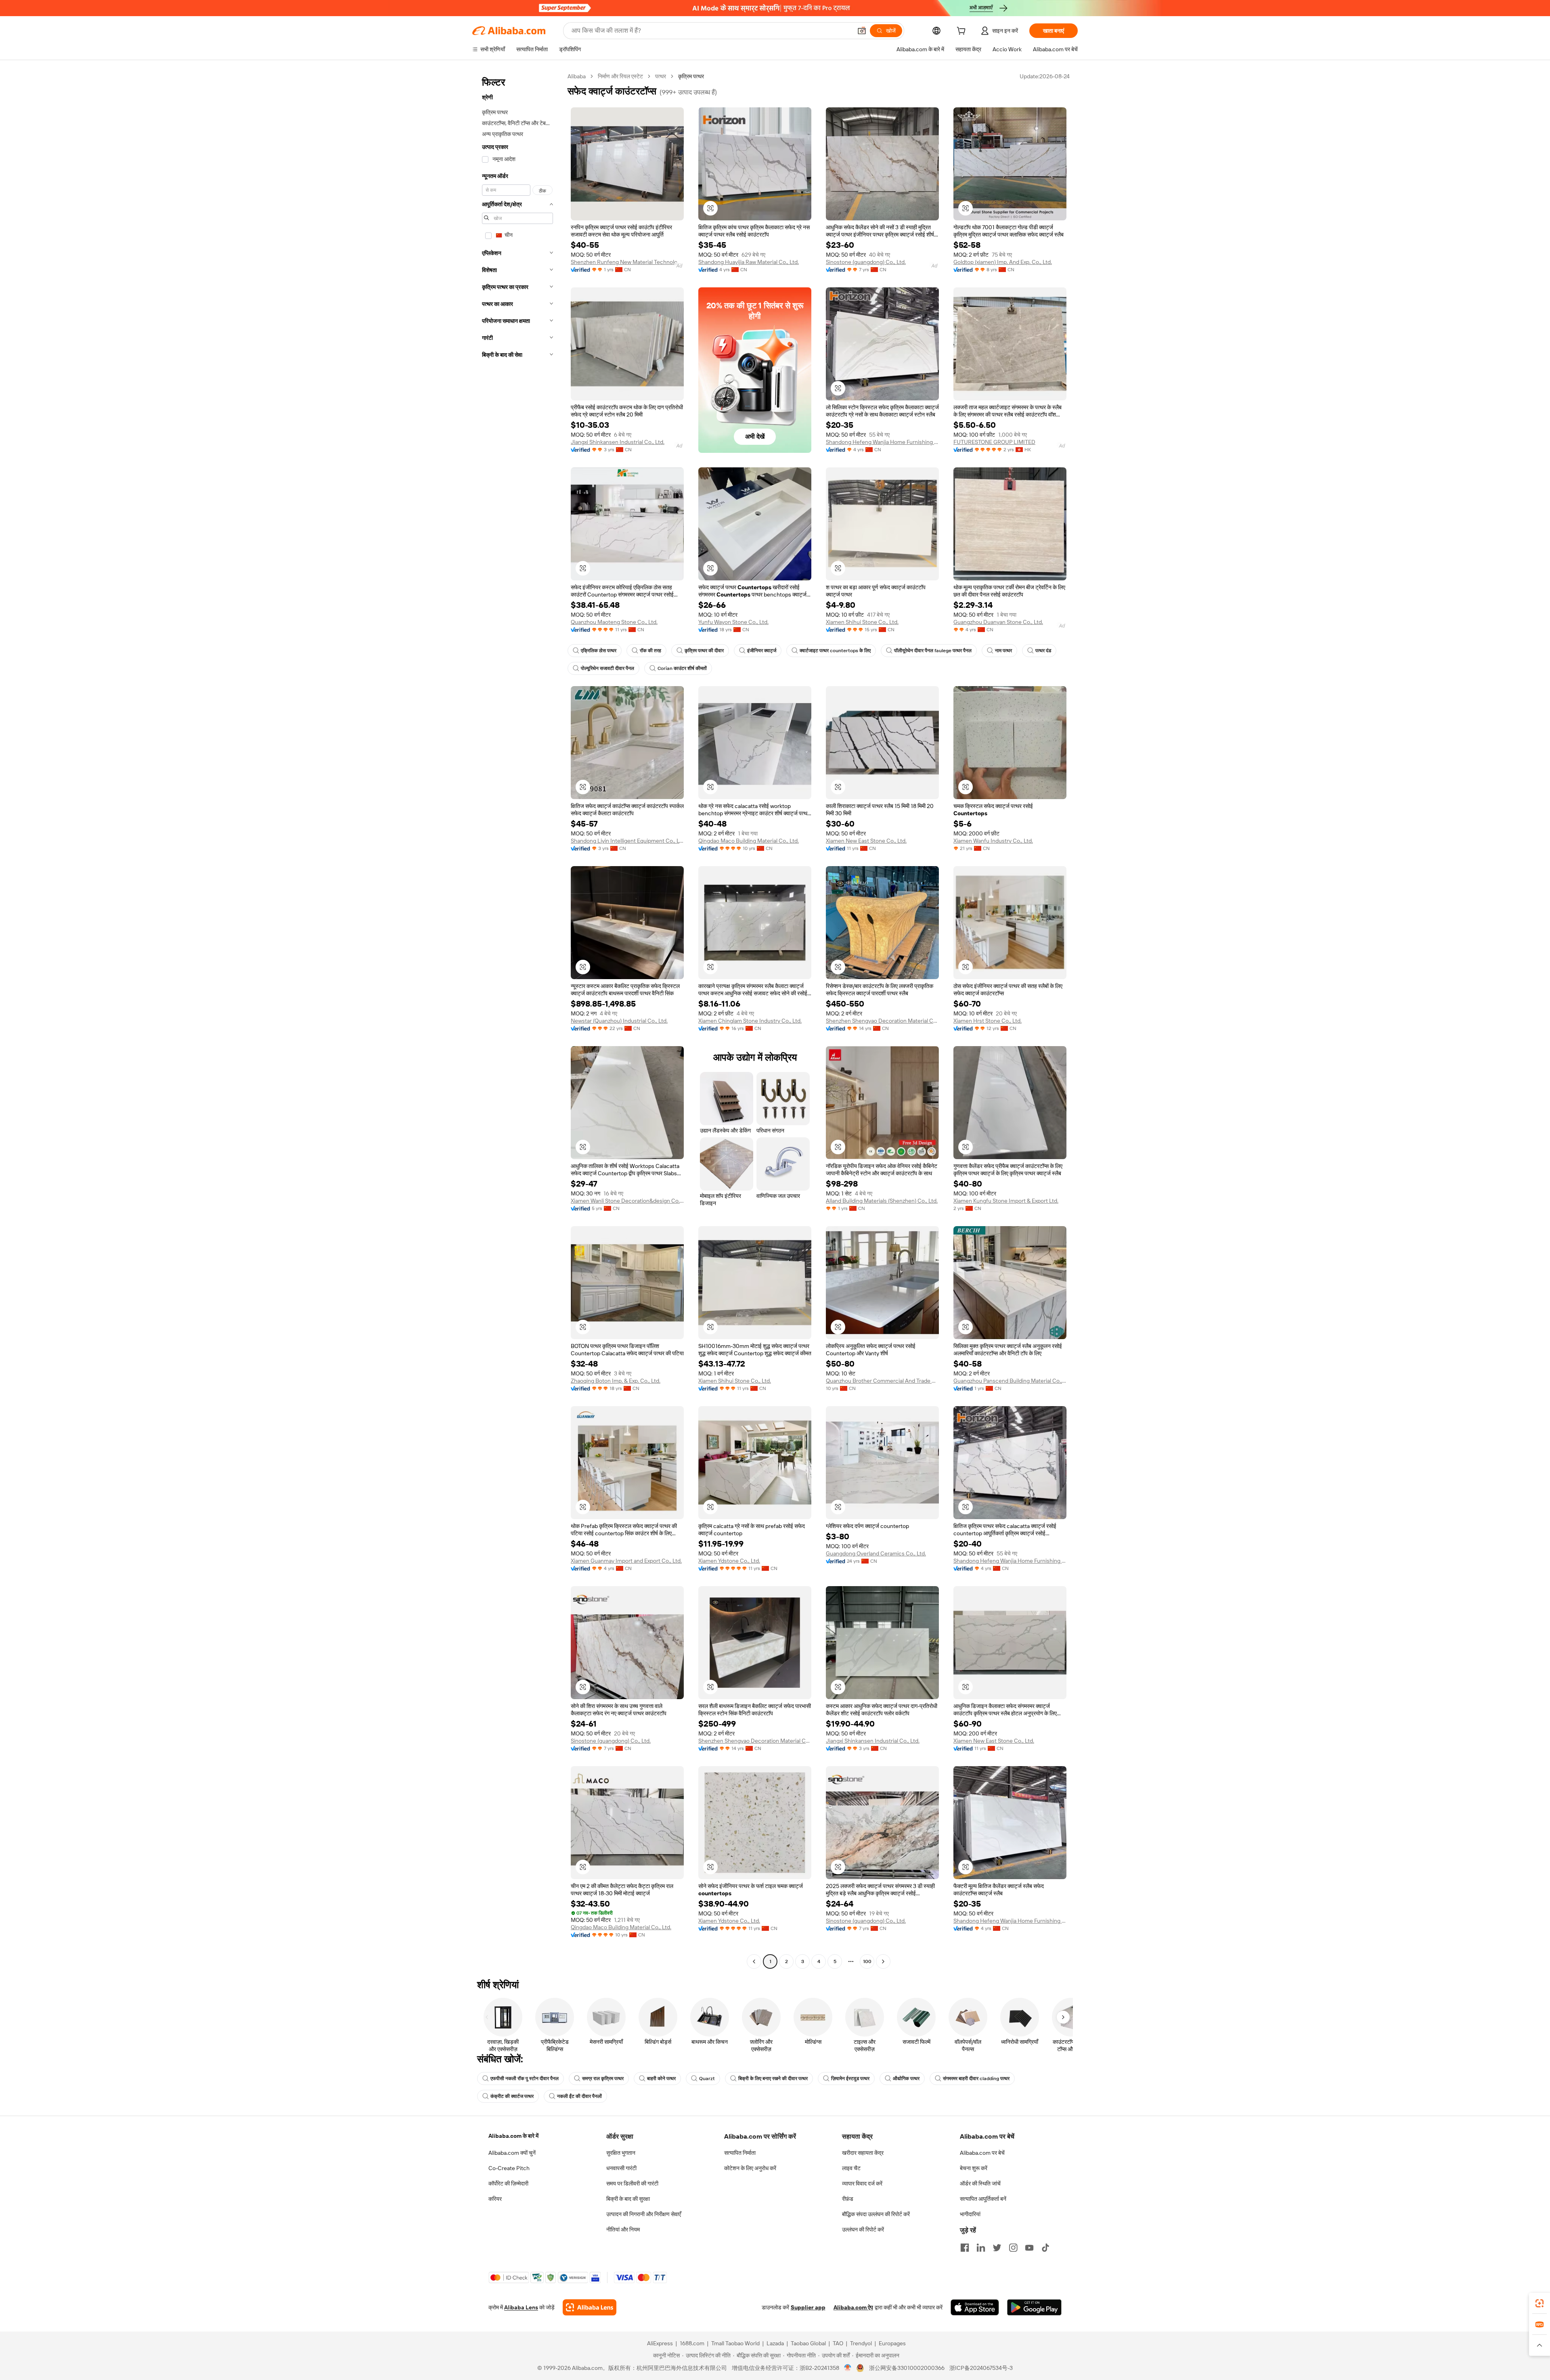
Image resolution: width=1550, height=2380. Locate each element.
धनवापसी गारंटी (621, 2168)
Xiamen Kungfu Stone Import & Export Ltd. (1006, 1201)
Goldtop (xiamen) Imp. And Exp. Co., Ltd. (1003, 262)
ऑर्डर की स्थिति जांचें (980, 2183)
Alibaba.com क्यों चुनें (512, 2153)
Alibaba (577, 76)
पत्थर (661, 76)
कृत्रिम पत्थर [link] (691, 76)
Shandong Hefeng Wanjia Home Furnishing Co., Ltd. (882, 442)
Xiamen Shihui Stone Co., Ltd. (862, 622)
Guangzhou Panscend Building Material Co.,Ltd (1010, 1381)
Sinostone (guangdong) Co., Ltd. (866, 262)
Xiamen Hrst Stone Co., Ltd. (988, 1021)
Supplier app (808, 2307)
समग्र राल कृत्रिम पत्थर (603, 2079)
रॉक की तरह (650, 651)
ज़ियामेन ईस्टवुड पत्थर (850, 2079)
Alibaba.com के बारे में (513, 2136)
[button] (862, 31)
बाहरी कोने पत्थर (661, 2079)
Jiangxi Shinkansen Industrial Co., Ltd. (618, 442)
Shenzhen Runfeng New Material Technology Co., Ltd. (627, 262)
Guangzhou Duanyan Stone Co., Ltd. (998, 622)
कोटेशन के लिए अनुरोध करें (750, 2168)
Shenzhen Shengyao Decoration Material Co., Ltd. (882, 1021)
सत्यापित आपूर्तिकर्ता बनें (983, 2199)
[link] (1540, 2303)
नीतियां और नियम (623, 2229)
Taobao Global (808, 2343)
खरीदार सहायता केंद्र (863, 2153)
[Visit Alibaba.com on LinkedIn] (981, 2248)
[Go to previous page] (754, 1961)
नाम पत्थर (1003, 651)
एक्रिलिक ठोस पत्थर (599, 651)
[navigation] (517, 1020)
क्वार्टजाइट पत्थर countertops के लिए (835, 651)
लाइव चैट (851, 2168)
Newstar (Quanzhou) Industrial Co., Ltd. (619, 1021)
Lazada (775, 2343)
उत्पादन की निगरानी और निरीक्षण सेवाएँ (644, 2214)
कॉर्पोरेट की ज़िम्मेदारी (508, 2183)
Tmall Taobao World (735, 2343)
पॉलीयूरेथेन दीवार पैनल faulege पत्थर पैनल (933, 651)
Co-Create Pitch (509, 2168)
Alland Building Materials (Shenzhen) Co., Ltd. (882, 1201)
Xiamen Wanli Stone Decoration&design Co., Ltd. (627, 1201)
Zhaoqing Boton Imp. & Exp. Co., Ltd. (616, 1381)
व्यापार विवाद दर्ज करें (862, 2183)
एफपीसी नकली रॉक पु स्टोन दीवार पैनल (525, 2079)
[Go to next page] (883, 1961)
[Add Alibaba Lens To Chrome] (590, 2307)
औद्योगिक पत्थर (906, 2079)
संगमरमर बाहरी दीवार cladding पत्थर (976, 2079)
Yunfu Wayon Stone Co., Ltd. (733, 622)
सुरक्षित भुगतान (621, 2153)
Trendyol (861, 2343)
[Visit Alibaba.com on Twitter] (997, 2248)
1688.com (692, 2343)
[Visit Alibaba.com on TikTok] (1045, 2248)
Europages (892, 2343)
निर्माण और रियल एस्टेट (620, 76)
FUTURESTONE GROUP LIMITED (994, 442)
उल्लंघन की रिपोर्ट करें (863, 2229)
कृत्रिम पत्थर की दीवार (704, 651)
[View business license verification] (848, 2368)
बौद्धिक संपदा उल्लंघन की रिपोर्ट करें (876, 2214)
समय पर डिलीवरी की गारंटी (632, 2183)
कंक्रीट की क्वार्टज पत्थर (512, 2096)
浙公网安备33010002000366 (907, 2368)
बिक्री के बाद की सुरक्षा (628, 2199)
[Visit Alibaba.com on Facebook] (965, 2248)
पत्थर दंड (1043, 651)
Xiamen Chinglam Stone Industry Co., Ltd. (750, 1021)
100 (867, 1961)
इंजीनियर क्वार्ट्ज (762, 651)
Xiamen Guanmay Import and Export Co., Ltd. (626, 1561)
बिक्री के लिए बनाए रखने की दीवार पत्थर (773, 2079)
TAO (838, 2343)
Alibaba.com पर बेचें (982, 2153)
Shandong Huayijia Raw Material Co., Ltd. (749, 262)
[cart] (963, 32)
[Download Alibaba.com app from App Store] (975, 2307)
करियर (495, 2199)
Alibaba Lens (521, 2307)
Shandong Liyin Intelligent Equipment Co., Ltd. (627, 841)
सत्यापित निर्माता (740, 2153)
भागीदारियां (970, 2214)
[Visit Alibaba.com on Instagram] (1013, 2248)
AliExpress (660, 2343)
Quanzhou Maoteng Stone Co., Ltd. (614, 622)
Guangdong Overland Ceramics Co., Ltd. (876, 1553)
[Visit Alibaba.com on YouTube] (1029, 2248)
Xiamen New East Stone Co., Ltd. (866, 841)
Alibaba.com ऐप (853, 2307)
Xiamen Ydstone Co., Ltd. (729, 1561)
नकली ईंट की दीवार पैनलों (579, 2096)
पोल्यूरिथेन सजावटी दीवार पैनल (607, 668)
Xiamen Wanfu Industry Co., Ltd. (993, 841)
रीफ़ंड (848, 2199)
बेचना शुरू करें (974, 2168)
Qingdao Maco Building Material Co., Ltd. (749, 841)
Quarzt (707, 2079)
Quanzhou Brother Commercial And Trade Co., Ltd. (882, 1381)
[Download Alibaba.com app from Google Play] (1034, 2307)
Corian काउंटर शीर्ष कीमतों (682, 668)
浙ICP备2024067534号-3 (981, 2368)
